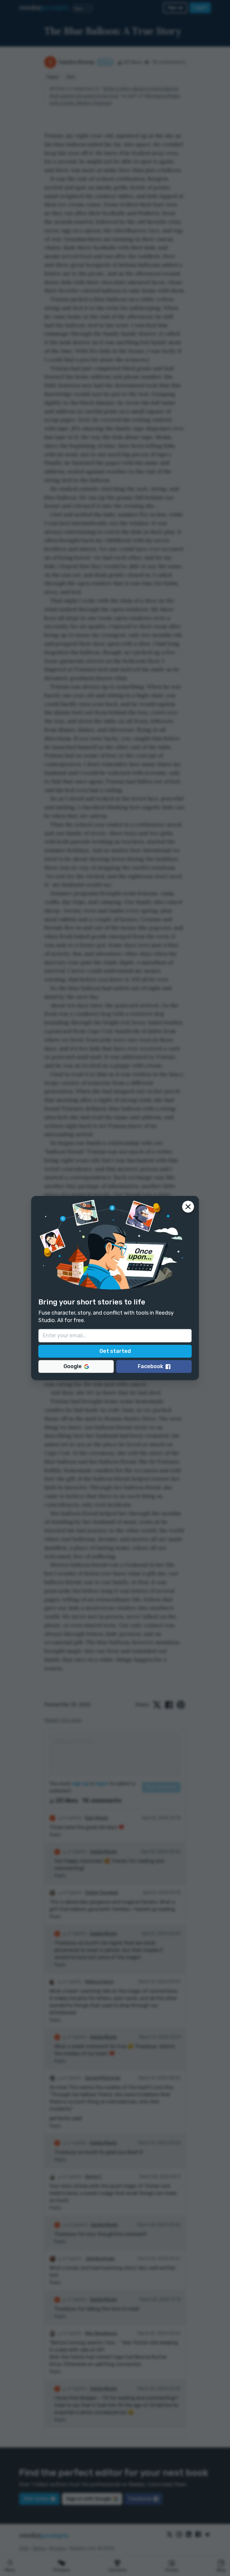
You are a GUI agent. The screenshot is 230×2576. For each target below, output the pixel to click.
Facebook (150, 1366)
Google (73, 1366)
